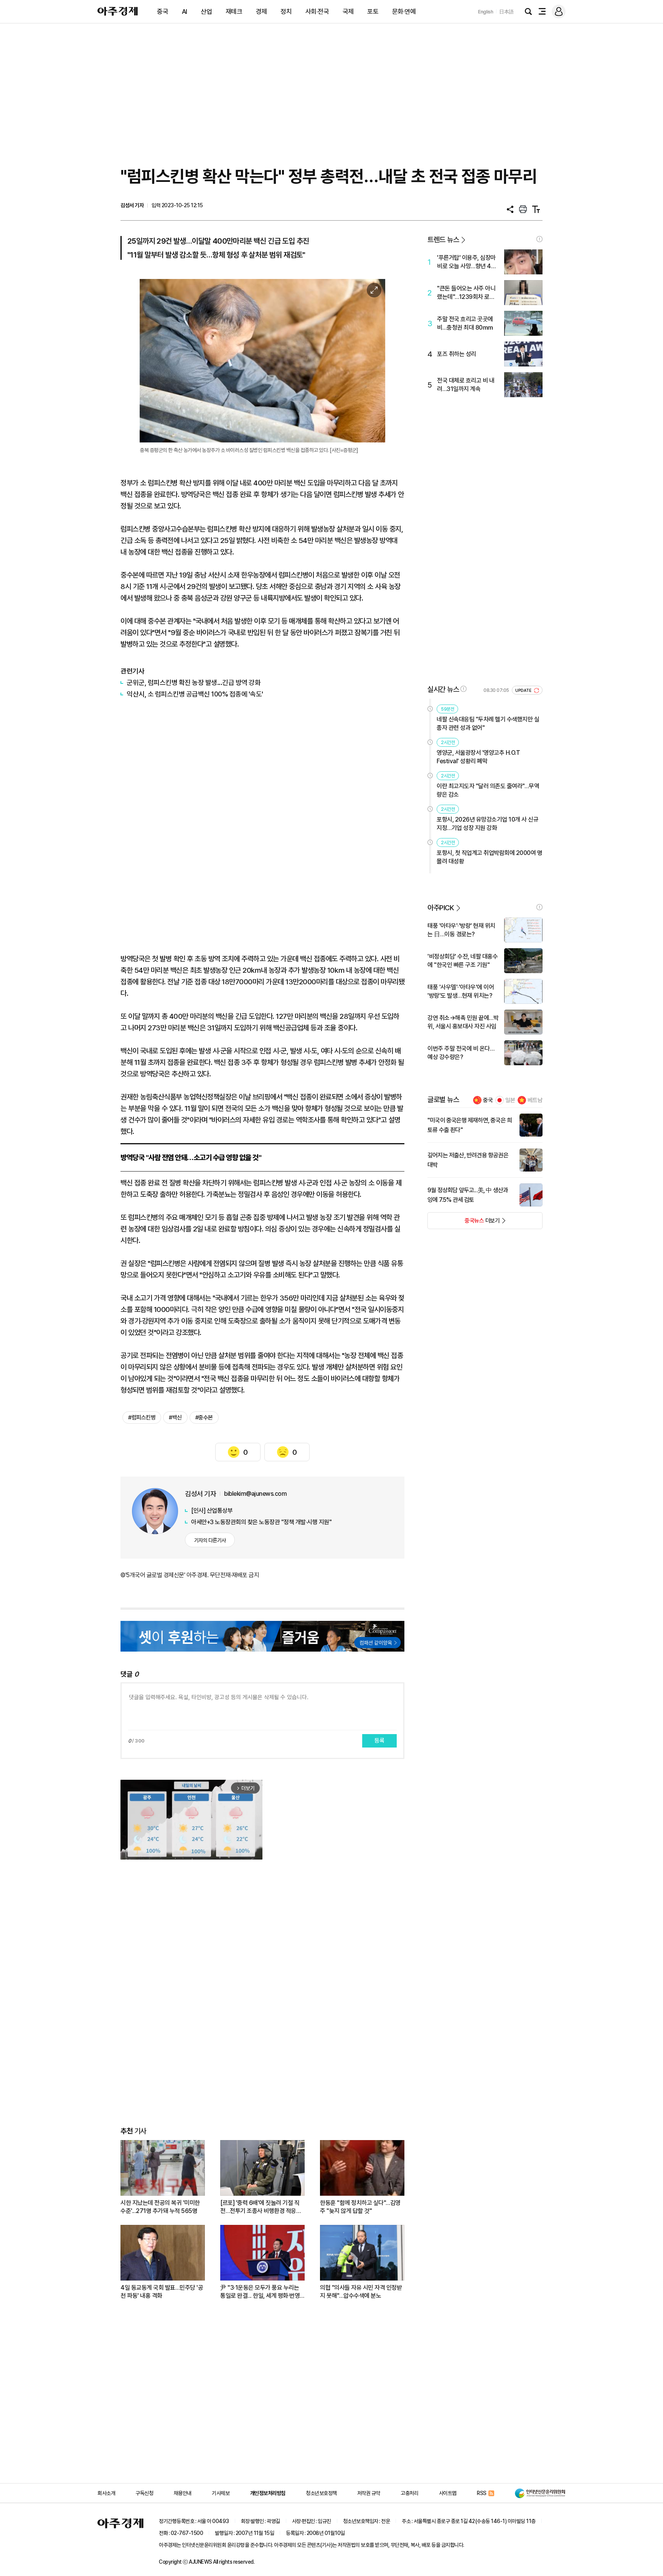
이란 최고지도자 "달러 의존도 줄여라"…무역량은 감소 (488, 790)
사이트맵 (448, 2493)
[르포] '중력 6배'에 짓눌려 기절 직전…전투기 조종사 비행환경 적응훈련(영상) (261, 2207)
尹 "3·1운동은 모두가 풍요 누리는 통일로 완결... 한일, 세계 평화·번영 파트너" (260, 2292)
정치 (286, 12)
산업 (206, 12)
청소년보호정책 (321, 2493)
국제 (348, 12)
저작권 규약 (369, 2493)
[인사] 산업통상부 (212, 1511)
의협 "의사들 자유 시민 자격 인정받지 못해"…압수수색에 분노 (361, 2292)
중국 (162, 12)
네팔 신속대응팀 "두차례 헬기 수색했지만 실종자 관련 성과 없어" (488, 724)
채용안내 (183, 2493)
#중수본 (204, 1418)
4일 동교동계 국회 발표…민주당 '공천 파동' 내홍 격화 (162, 2292)
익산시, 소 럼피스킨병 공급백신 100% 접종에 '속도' (195, 694)
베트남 (535, 1100)
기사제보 (221, 2493)
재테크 (234, 12)
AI (185, 12)
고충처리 (409, 2493)
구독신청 (144, 2493)
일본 (510, 1100)
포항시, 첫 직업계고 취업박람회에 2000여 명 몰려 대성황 (489, 857)
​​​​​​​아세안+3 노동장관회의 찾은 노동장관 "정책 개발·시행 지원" (261, 1522)
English (486, 12)
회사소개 (106, 2493)
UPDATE (524, 691)
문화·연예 (404, 12)
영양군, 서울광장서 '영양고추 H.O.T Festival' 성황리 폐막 (478, 757)
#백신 (175, 1418)
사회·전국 (317, 12)
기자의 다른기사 (210, 1540)
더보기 (464, 1223)
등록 (379, 1741)
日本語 (506, 12)
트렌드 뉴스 (443, 240)
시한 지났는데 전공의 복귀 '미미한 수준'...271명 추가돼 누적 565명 (160, 2207)
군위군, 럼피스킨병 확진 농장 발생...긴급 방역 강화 (194, 682)
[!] (539, 239)
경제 (261, 12)
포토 (373, 12)
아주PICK (441, 908)
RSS (482, 2493)
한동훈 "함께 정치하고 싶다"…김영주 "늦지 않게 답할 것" (360, 2207)
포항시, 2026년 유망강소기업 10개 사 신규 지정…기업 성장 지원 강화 (487, 824)
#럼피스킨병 (142, 1418)
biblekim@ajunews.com (255, 1494)
